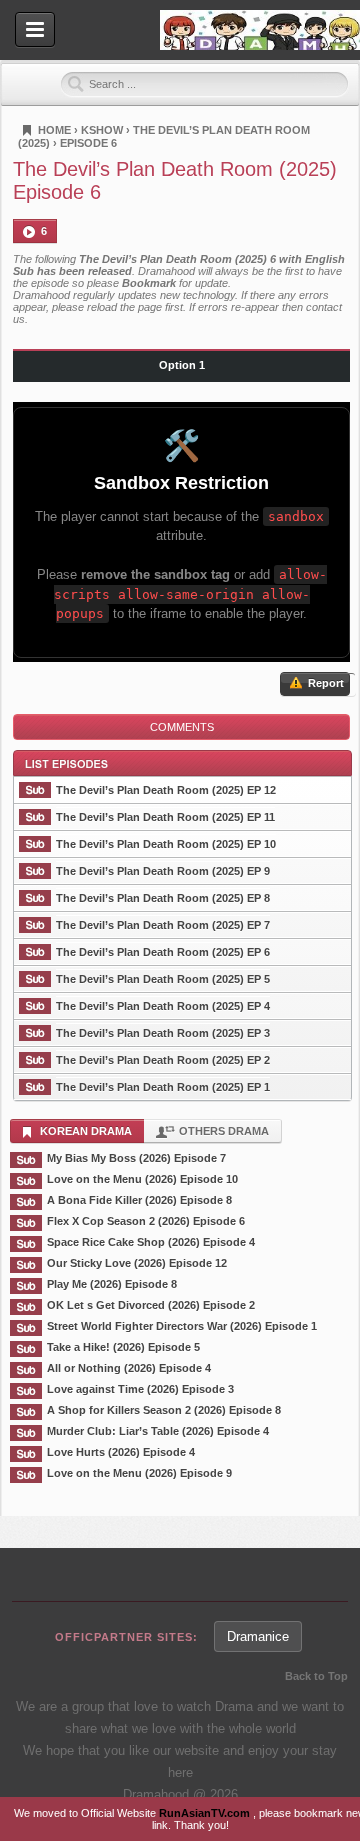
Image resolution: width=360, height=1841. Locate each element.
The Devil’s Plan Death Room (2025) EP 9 (163, 871)
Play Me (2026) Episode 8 (112, 1284)
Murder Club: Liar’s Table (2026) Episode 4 (158, 1431)
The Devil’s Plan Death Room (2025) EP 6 (163, 952)
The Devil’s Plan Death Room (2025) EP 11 (165, 817)
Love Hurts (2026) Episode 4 (121, 1452)
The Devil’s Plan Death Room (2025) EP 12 (166, 790)
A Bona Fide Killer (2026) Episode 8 (139, 1200)
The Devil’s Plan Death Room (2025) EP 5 (163, 979)
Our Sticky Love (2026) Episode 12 (137, 1263)
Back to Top (316, 1676)
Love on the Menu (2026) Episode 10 (142, 1179)
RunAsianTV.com (206, 1813)
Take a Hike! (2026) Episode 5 (123, 1347)
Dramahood (260, 30)
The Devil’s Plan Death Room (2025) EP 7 (163, 925)
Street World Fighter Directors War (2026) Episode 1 (182, 1326)
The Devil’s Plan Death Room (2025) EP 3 (163, 1033)
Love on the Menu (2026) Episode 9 (139, 1473)
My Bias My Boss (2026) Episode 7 (136, 1158)
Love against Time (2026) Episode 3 (140, 1389)
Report (324, 683)
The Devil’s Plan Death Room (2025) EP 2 (163, 1060)
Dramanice (258, 1636)
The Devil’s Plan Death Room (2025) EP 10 (166, 844)
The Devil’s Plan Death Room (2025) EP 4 (163, 1006)
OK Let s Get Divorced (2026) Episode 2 (151, 1305)
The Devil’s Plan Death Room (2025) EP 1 (163, 1087)
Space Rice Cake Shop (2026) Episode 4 (151, 1242)
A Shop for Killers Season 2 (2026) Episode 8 (164, 1410)
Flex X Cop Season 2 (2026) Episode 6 (146, 1221)
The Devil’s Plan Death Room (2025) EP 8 (163, 898)
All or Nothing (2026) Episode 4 (129, 1368)
